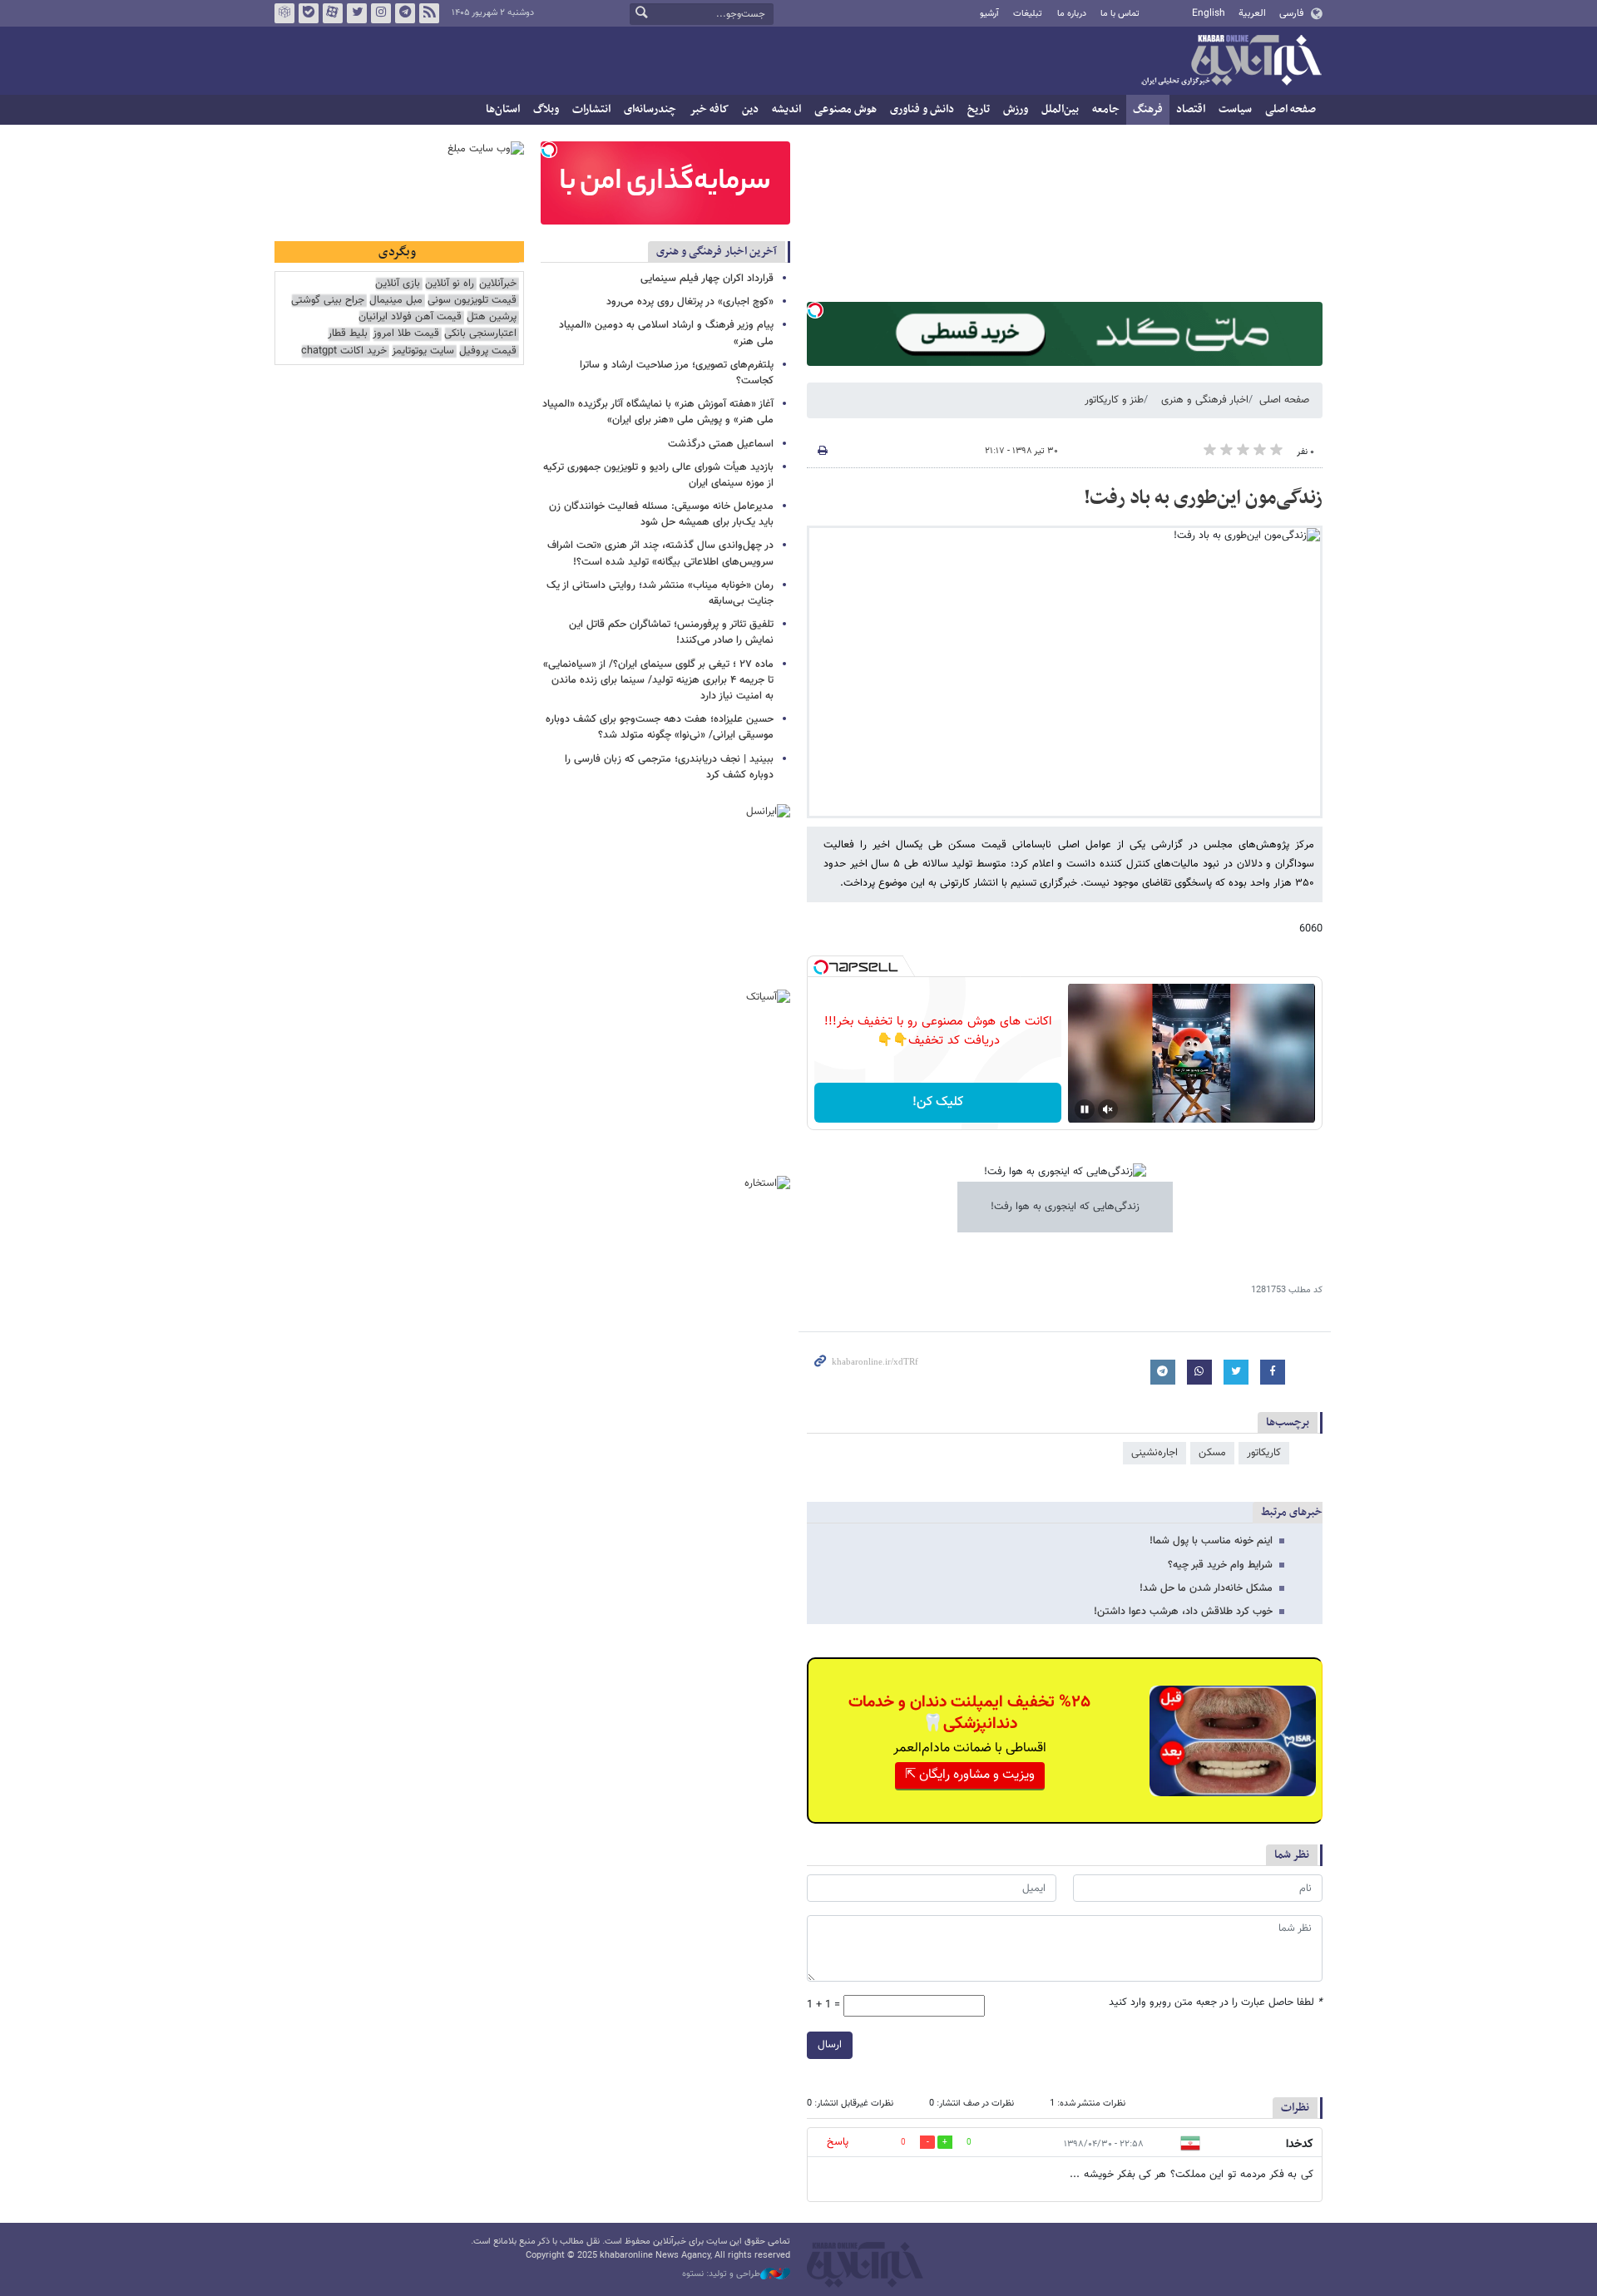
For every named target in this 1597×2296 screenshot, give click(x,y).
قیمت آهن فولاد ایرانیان (410, 317)
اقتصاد (1191, 109)
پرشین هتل (492, 317)
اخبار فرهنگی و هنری (1205, 400)
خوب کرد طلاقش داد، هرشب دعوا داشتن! (1183, 1612)
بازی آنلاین (398, 284)
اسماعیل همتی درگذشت (721, 444)
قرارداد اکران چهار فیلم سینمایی (707, 279)
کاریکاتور (1264, 1453)
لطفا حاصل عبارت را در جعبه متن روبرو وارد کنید (1216, 2003)
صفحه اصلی (1290, 109)
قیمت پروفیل (488, 351)
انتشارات (591, 109)
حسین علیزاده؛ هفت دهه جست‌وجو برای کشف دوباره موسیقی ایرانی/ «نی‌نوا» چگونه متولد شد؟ (660, 727)
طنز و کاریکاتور (1114, 400)
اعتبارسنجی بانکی (480, 334)
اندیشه (786, 109)
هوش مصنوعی (845, 109)
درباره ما (1072, 14)
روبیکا (284, 13)
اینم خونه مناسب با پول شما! (1211, 1541)
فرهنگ (1148, 109)
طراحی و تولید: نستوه (721, 2274)
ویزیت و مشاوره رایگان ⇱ (970, 1775)
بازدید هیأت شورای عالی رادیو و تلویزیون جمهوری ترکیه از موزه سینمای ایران (658, 475)
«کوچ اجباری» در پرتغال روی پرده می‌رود (690, 302)
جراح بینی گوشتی (328, 301)
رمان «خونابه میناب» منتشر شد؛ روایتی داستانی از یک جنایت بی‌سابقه (660, 593)
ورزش (1016, 109)
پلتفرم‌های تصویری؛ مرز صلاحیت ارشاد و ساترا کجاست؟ (677, 373)
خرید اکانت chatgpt (344, 351)
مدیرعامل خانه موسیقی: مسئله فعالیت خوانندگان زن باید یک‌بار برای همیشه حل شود (661, 514)
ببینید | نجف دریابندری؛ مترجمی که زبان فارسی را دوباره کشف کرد (669, 767)
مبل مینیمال (396, 301)
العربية (1252, 13)
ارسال (830, 2045)
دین (750, 109)
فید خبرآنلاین (429, 13)
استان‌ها (503, 109)
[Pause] (1085, 1109)
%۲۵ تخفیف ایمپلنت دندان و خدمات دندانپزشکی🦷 (969, 1713)
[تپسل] (815, 310)
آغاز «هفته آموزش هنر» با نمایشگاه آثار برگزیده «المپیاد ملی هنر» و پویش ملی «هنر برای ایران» (658, 412)
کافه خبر (709, 109)
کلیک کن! (938, 1102)
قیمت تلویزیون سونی (472, 301)
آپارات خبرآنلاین (333, 13)
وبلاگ (546, 109)
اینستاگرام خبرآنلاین (381, 13)
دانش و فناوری (922, 109)
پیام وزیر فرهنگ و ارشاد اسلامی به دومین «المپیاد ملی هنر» (666, 333)
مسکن (1212, 1453)
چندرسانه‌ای (650, 109)
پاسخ (838, 2142)
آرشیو (989, 14)
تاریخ (979, 109)
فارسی (1291, 13)
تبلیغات (1028, 14)
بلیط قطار (348, 334)
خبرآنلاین (1231, 62)
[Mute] (1108, 1109)
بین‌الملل (1060, 109)
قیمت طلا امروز (406, 334)
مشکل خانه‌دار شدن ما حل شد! (1206, 1588)
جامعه (1106, 109)
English (1209, 13)
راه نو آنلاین (450, 284)
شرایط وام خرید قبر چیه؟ (1220, 1565)
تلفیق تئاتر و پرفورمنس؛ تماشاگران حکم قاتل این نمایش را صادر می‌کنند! (671, 632)
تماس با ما (1120, 14)
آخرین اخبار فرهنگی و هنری (717, 252)
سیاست (1235, 109)
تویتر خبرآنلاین (357, 13)
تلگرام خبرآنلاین (405, 13)
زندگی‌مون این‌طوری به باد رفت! (1203, 498)
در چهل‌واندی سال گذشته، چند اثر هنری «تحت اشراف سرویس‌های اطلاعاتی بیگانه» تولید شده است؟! (660, 553)
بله (309, 13)
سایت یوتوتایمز (423, 351)
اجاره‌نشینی (1154, 1453)
